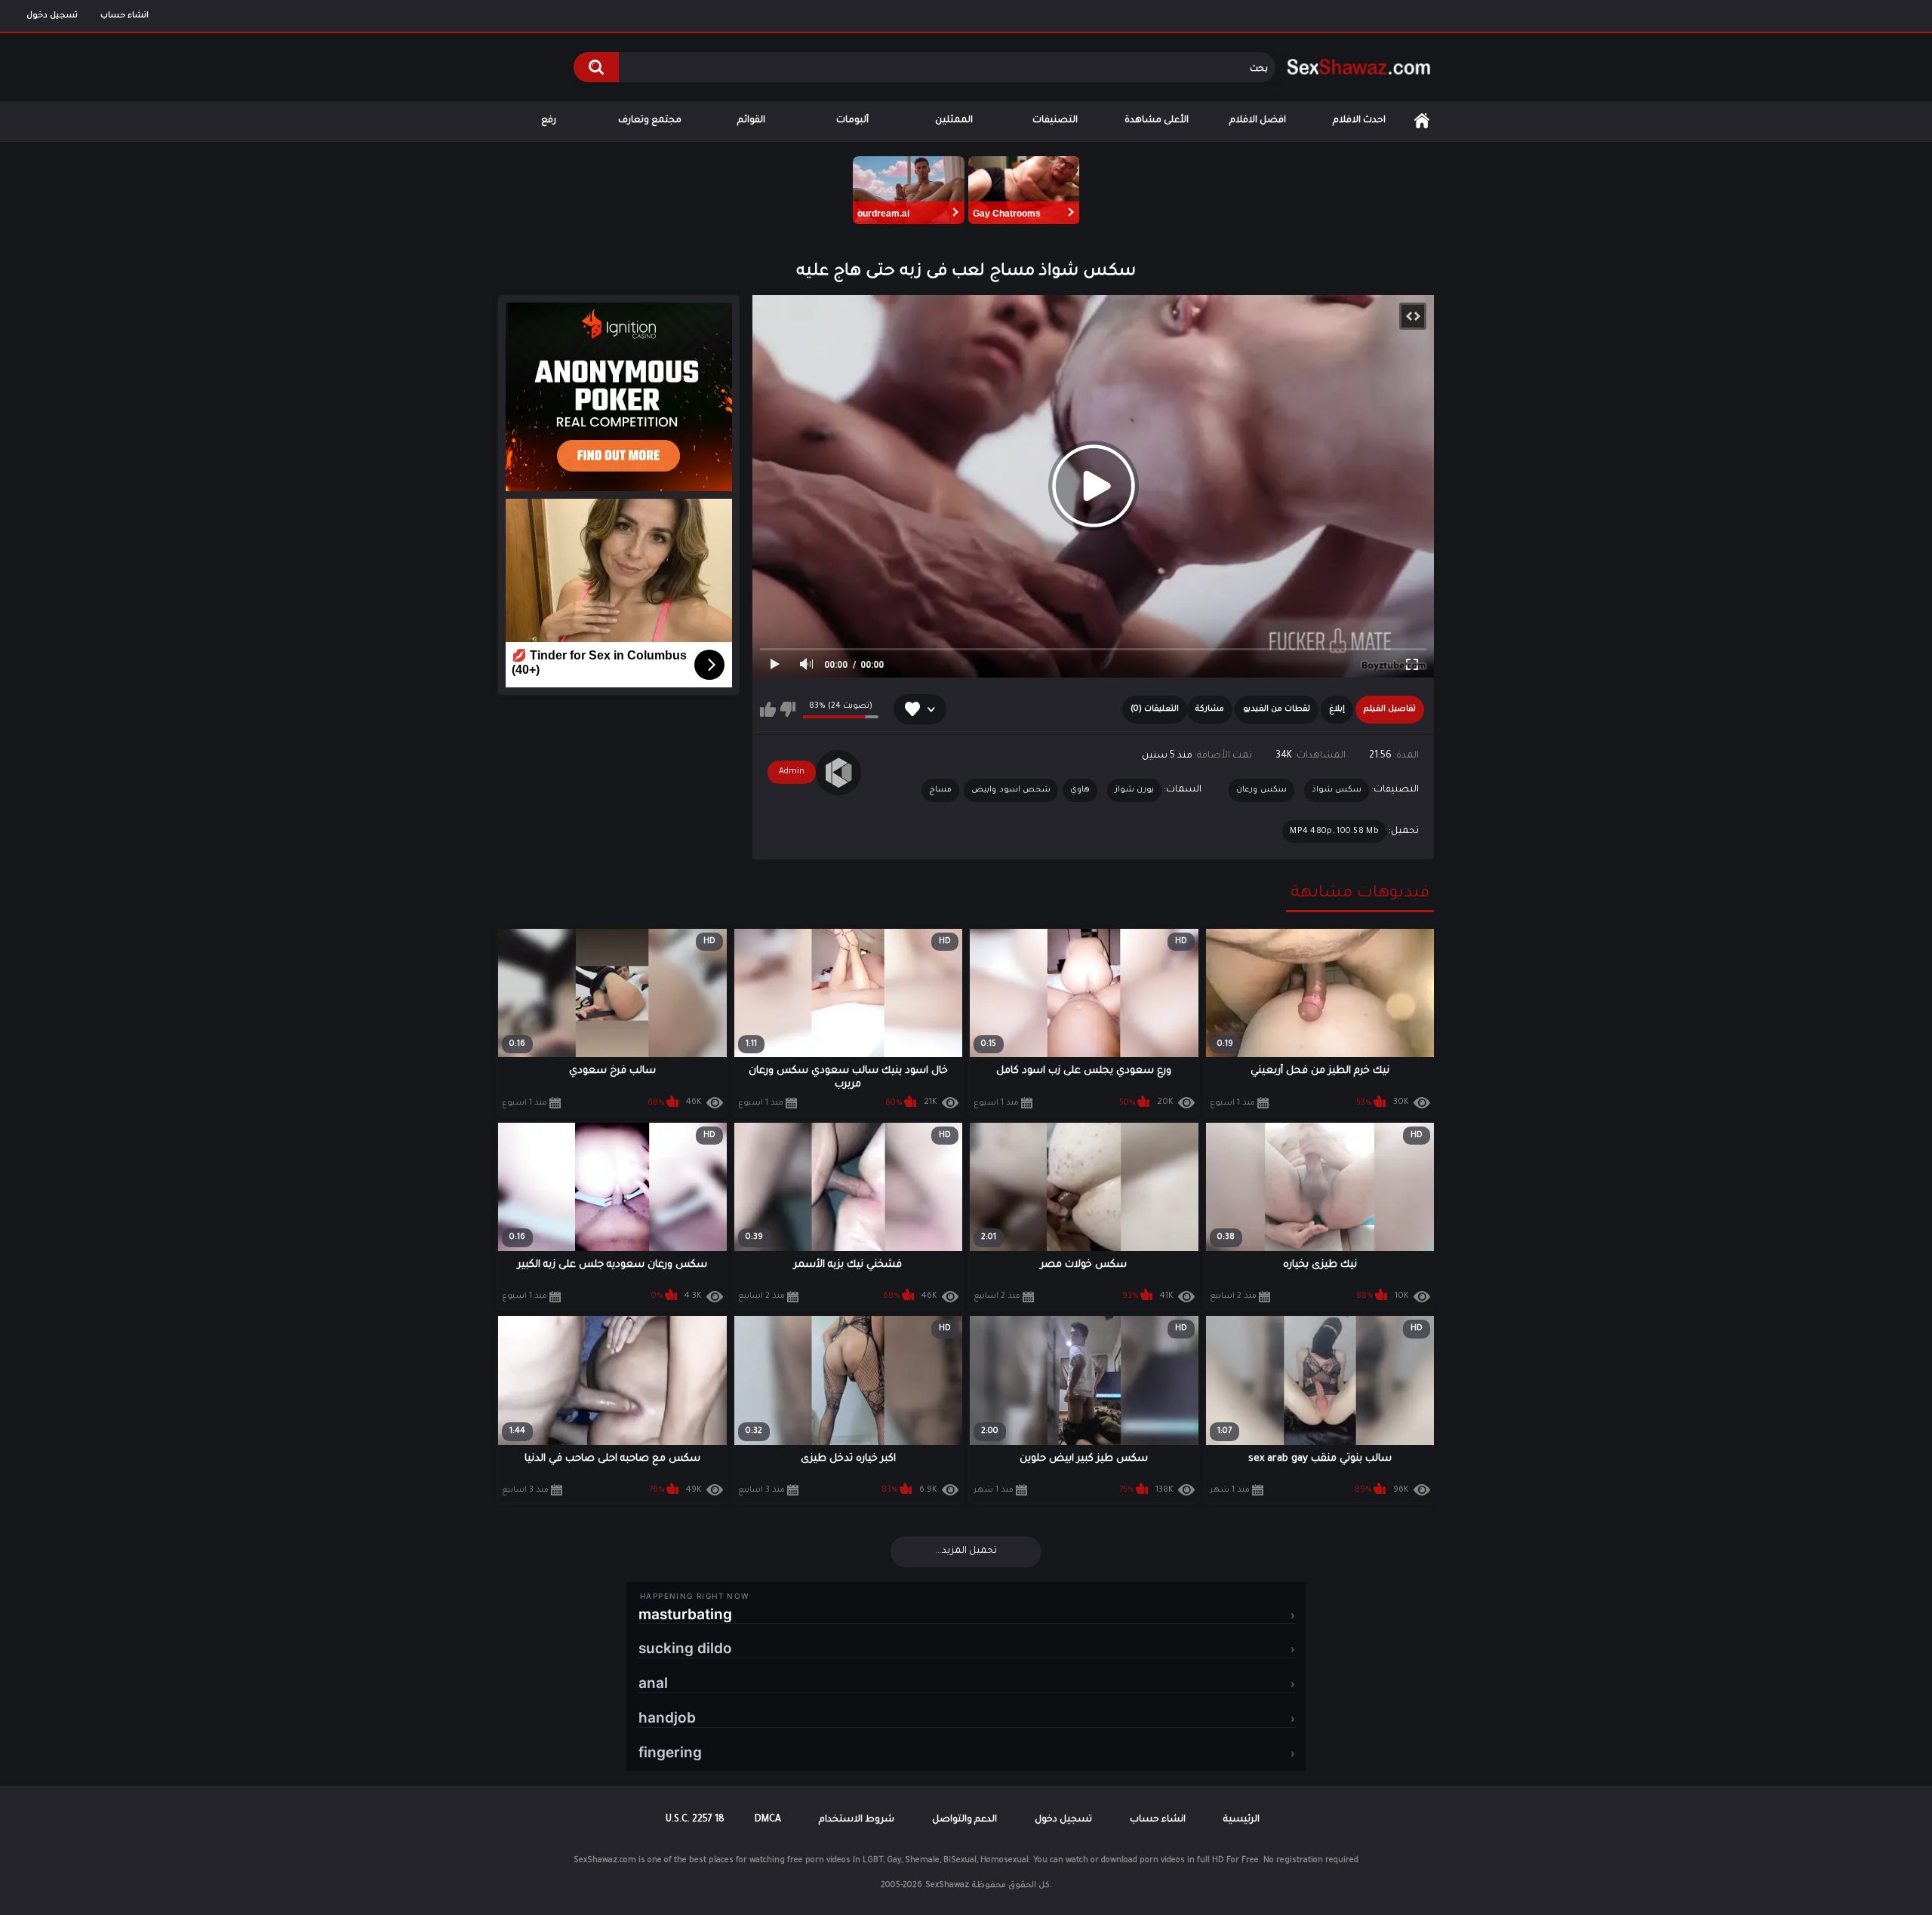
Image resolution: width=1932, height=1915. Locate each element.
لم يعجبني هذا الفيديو (788, 709)
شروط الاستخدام (857, 1820)
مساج (940, 790)
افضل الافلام (1258, 121)
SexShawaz (947, 1886)
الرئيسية (1422, 121)
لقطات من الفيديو (1277, 709)
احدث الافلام (1359, 121)
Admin (792, 772)
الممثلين (954, 121)
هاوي (1080, 790)
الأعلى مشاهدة (1157, 121)
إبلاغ (1337, 709)
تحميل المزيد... (966, 1551)
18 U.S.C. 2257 (695, 1820)
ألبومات (852, 121)
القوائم (751, 121)
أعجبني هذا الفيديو (768, 709)
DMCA (768, 1820)
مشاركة (1210, 709)
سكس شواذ (1337, 790)
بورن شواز (1134, 790)
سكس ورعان (1261, 790)
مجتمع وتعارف (650, 121)
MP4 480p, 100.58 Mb (1334, 831)
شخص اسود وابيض (1011, 790)
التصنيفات (1055, 121)
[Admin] (838, 773)
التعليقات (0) (1155, 709)
